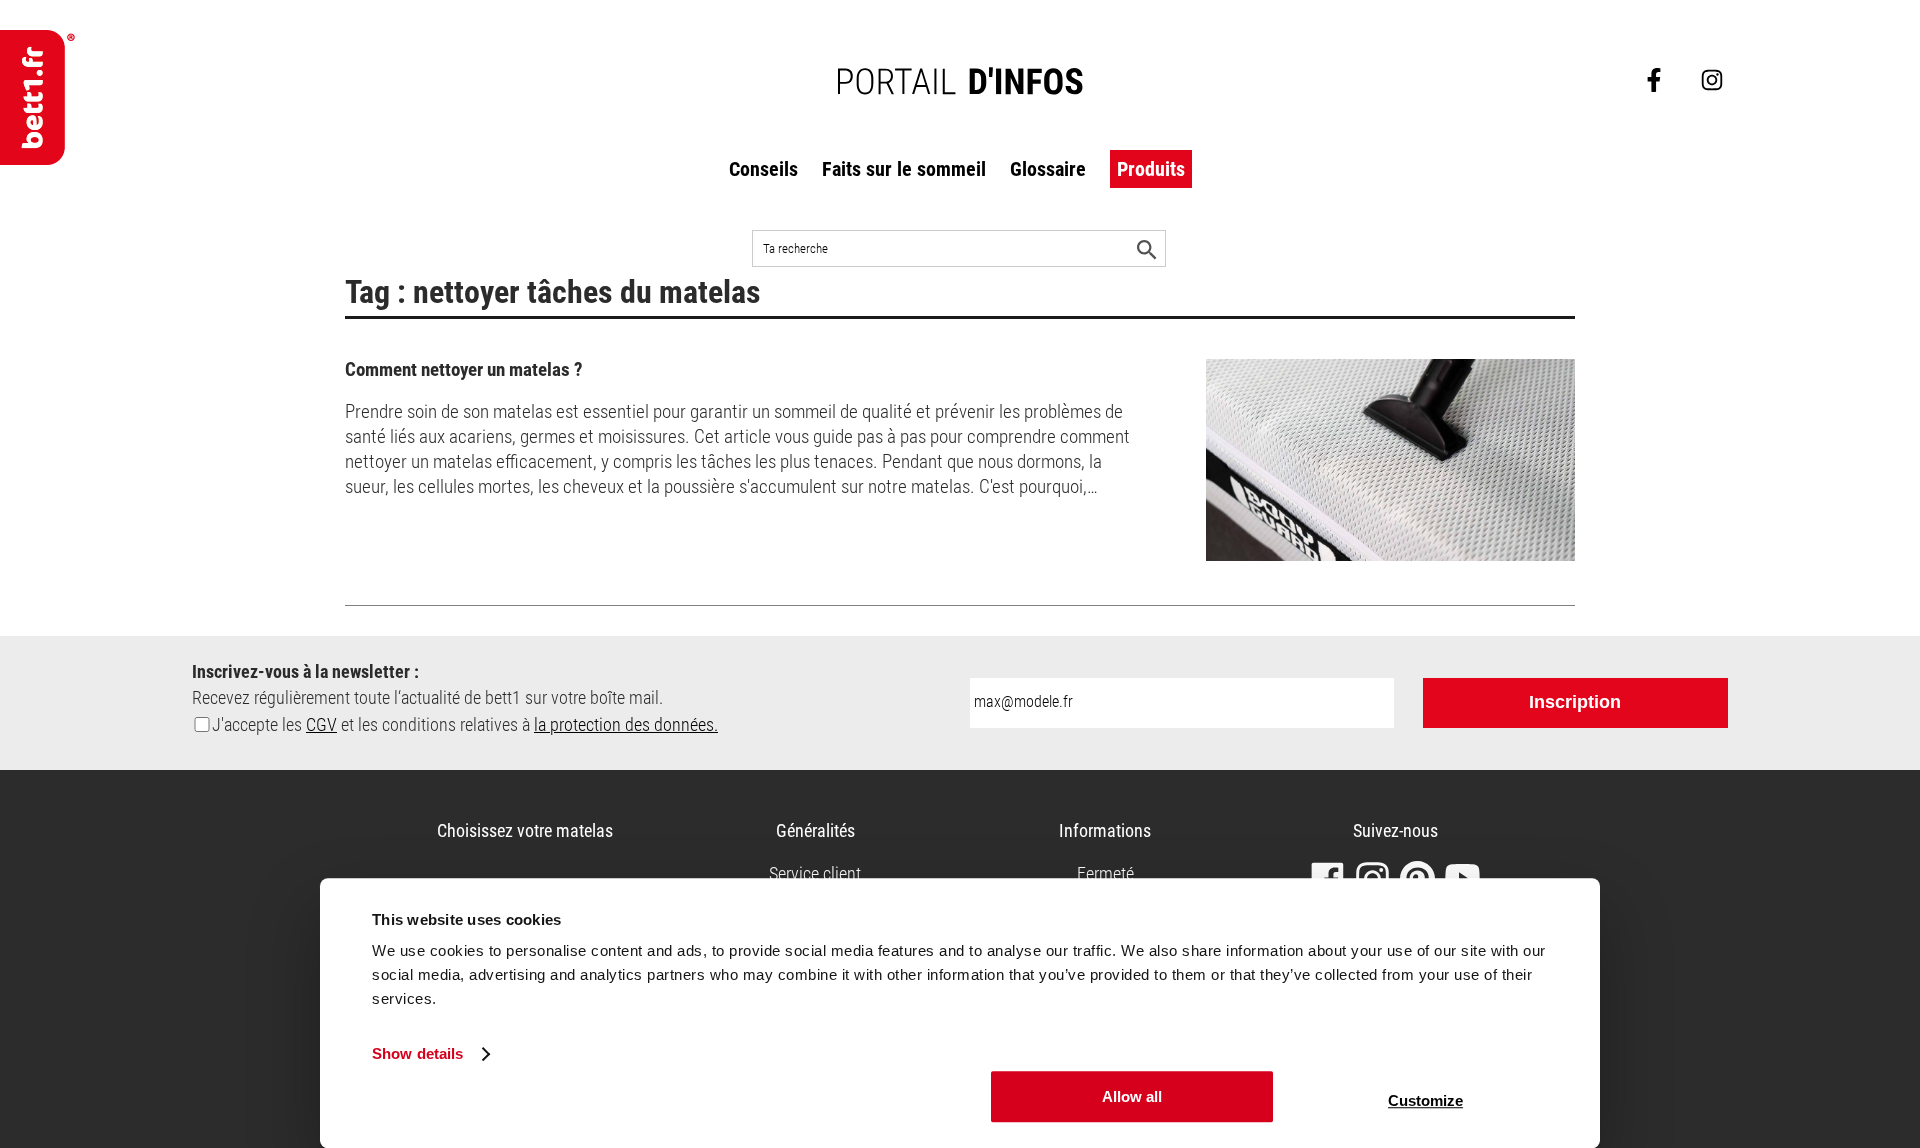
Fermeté (1105, 873)
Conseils (763, 169)
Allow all (1132, 1096)
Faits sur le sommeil (904, 169)
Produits (1151, 169)
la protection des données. (626, 724)
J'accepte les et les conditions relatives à (465, 724)
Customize (1425, 1100)
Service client (815, 873)
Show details (417, 1054)
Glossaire (1048, 169)
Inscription (1575, 702)
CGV (321, 724)
